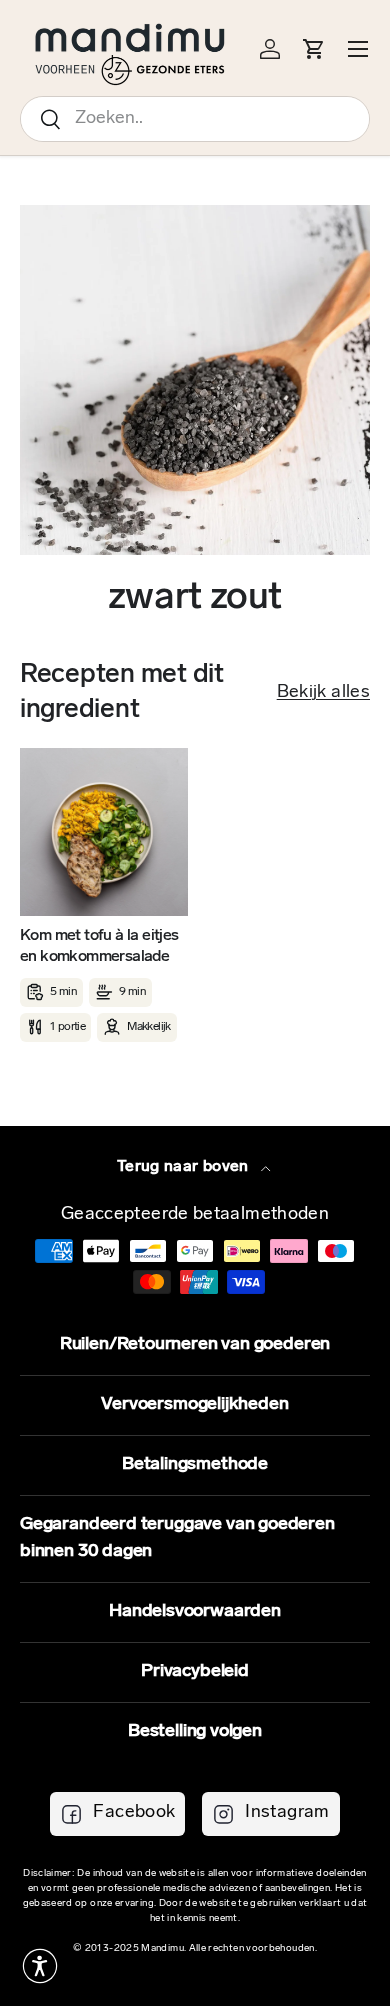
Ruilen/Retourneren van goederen (195, 1345)
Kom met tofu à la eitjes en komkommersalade (99, 946)
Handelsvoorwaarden (195, 1612)
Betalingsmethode (195, 1465)
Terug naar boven (185, 1167)
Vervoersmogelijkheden (194, 1405)
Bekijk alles (323, 693)
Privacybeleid (195, 1672)
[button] (40, 1966)
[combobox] (195, 119)
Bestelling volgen (195, 1732)
